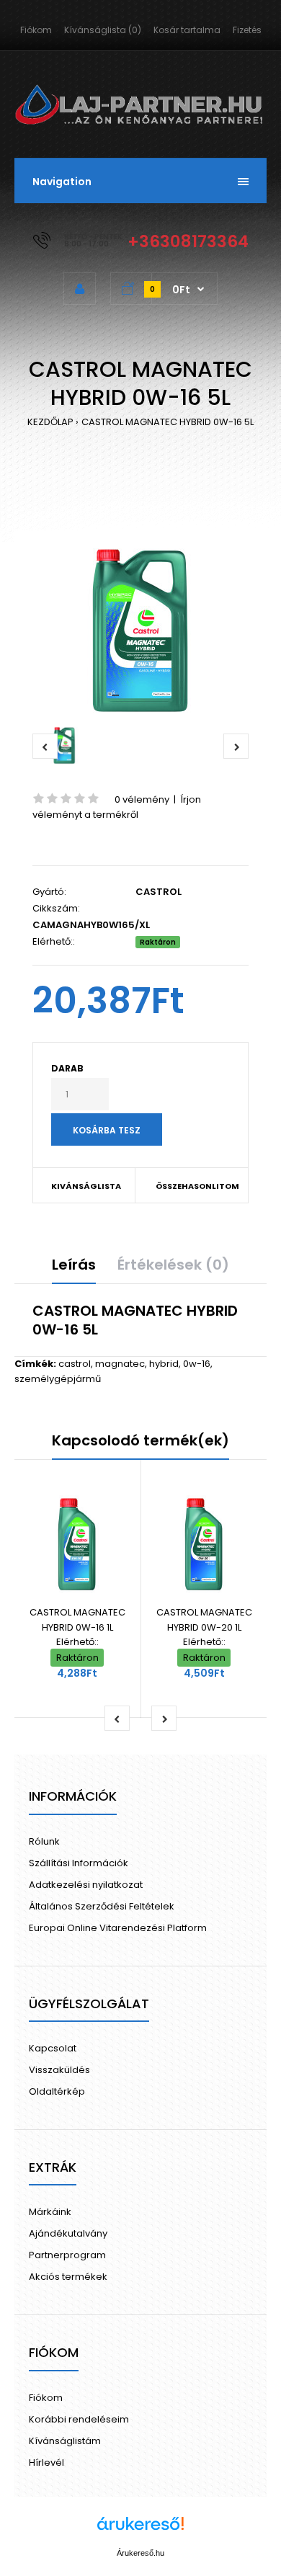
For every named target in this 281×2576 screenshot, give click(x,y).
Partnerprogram (67, 2255)
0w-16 (197, 1364)
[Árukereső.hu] (140, 2531)
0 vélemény (142, 799)
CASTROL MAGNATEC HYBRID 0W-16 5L (168, 422)
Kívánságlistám (65, 2441)
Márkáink (50, 2212)
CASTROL (159, 892)
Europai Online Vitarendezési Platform (118, 1928)
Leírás (74, 1265)
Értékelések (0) (173, 1265)
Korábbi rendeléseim (79, 2419)
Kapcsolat (53, 2048)
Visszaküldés (59, 2070)
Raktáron (158, 942)
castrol (75, 1364)
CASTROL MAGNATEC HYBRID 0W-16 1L (77, 1620)
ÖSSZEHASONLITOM (192, 1186)
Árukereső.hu (140, 2553)
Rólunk (44, 1841)
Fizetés (247, 30)
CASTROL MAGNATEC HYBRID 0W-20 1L (204, 1620)
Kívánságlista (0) (103, 30)
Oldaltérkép (57, 2091)
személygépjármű (58, 1379)
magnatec (120, 1364)
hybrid (164, 1364)
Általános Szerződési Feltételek (102, 1906)
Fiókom (36, 30)
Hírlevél (46, 2463)
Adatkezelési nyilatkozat (86, 1885)
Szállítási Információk (79, 1863)
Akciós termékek (68, 2277)
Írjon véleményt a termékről (117, 807)
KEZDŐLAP (50, 422)
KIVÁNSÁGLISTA (86, 1186)
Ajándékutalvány (68, 2233)
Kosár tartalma (187, 30)
